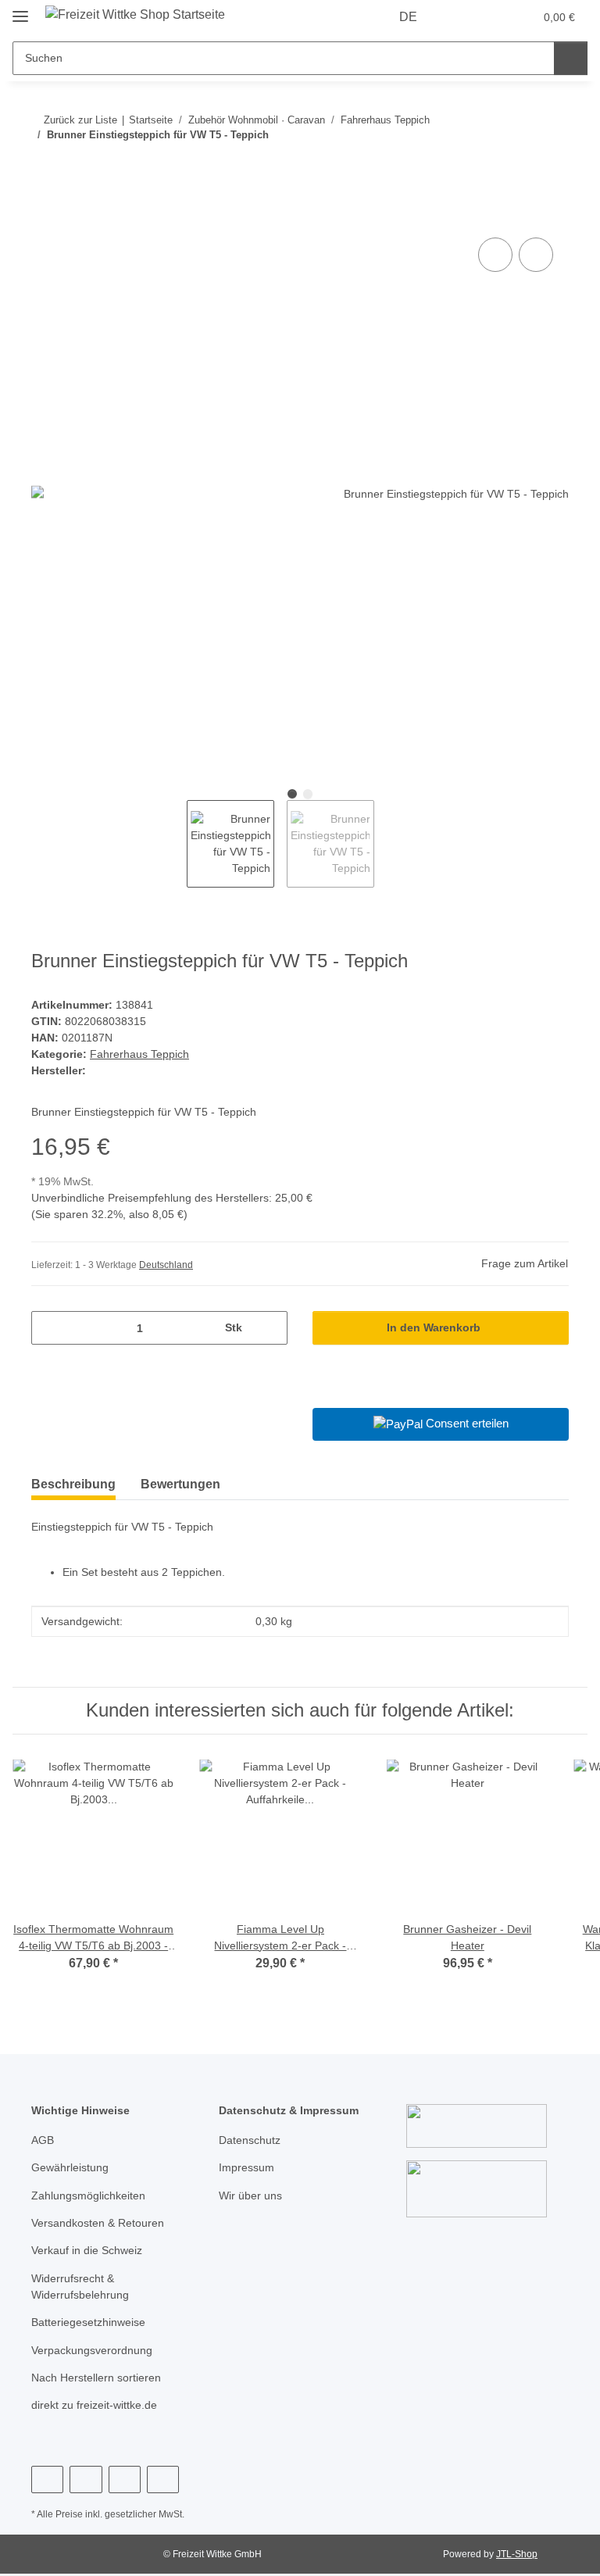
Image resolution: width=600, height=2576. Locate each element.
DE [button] (408, 17)
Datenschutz (250, 2140)
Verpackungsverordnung (92, 2350)
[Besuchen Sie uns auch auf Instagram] (125, 2480)
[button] (460, 17)
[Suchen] (571, 58)
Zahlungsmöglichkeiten (88, 2195)
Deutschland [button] (166, 1265)
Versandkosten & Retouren (98, 2223)
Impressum (246, 2167)
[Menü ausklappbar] (20, 10)
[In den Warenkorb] (44, 216)
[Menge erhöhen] (270, 1328)
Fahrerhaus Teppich (139, 1054)
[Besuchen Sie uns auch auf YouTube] (86, 2480)
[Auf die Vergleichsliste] (495, 255)
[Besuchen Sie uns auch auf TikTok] (163, 2480)
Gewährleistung (70, 2167)
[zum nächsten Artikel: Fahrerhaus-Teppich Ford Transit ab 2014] (552, 166)
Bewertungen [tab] (180, 1484)
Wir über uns (250, 2195)
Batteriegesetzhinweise (88, 2322)
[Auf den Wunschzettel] (536, 255)
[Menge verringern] (49, 1328)
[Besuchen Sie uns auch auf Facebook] (47, 2480)
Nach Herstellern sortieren (96, 2378)
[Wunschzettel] (492, 17)
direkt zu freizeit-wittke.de (94, 2405)
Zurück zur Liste (80, 120)
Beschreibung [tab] (73, 1484)
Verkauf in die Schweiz (87, 2250)
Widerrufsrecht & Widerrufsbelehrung (80, 2287)
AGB (43, 2140)
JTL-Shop (517, 2554)
